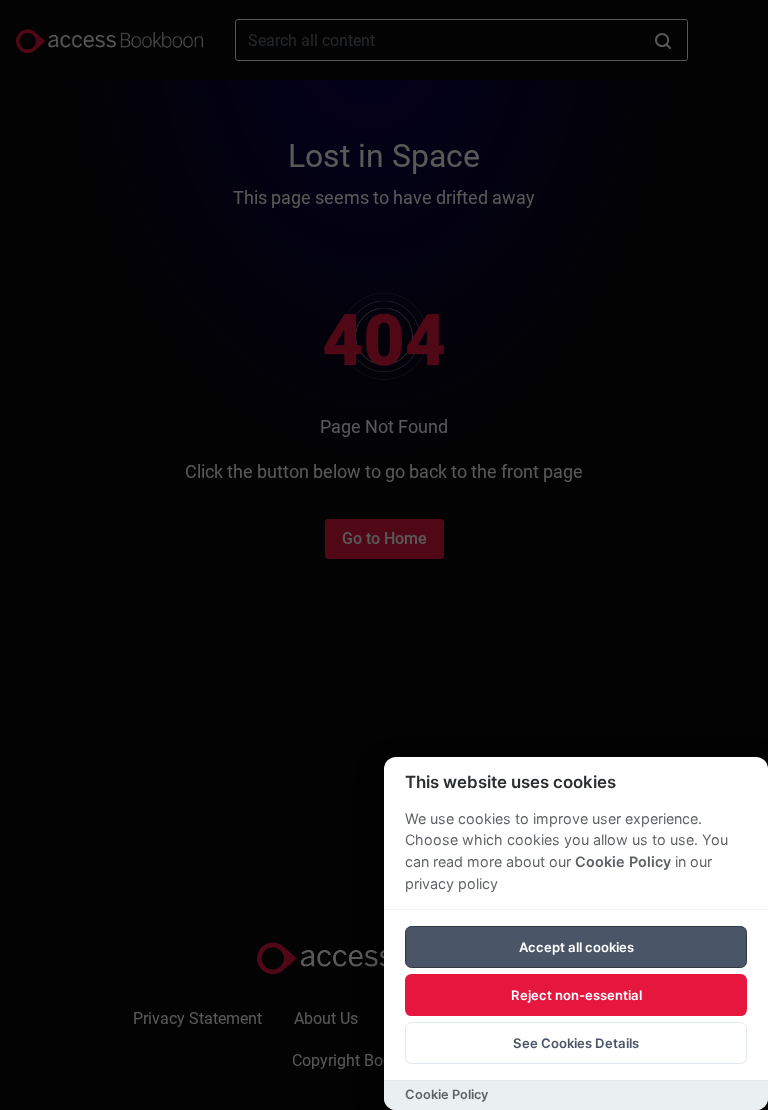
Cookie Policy (623, 861)
